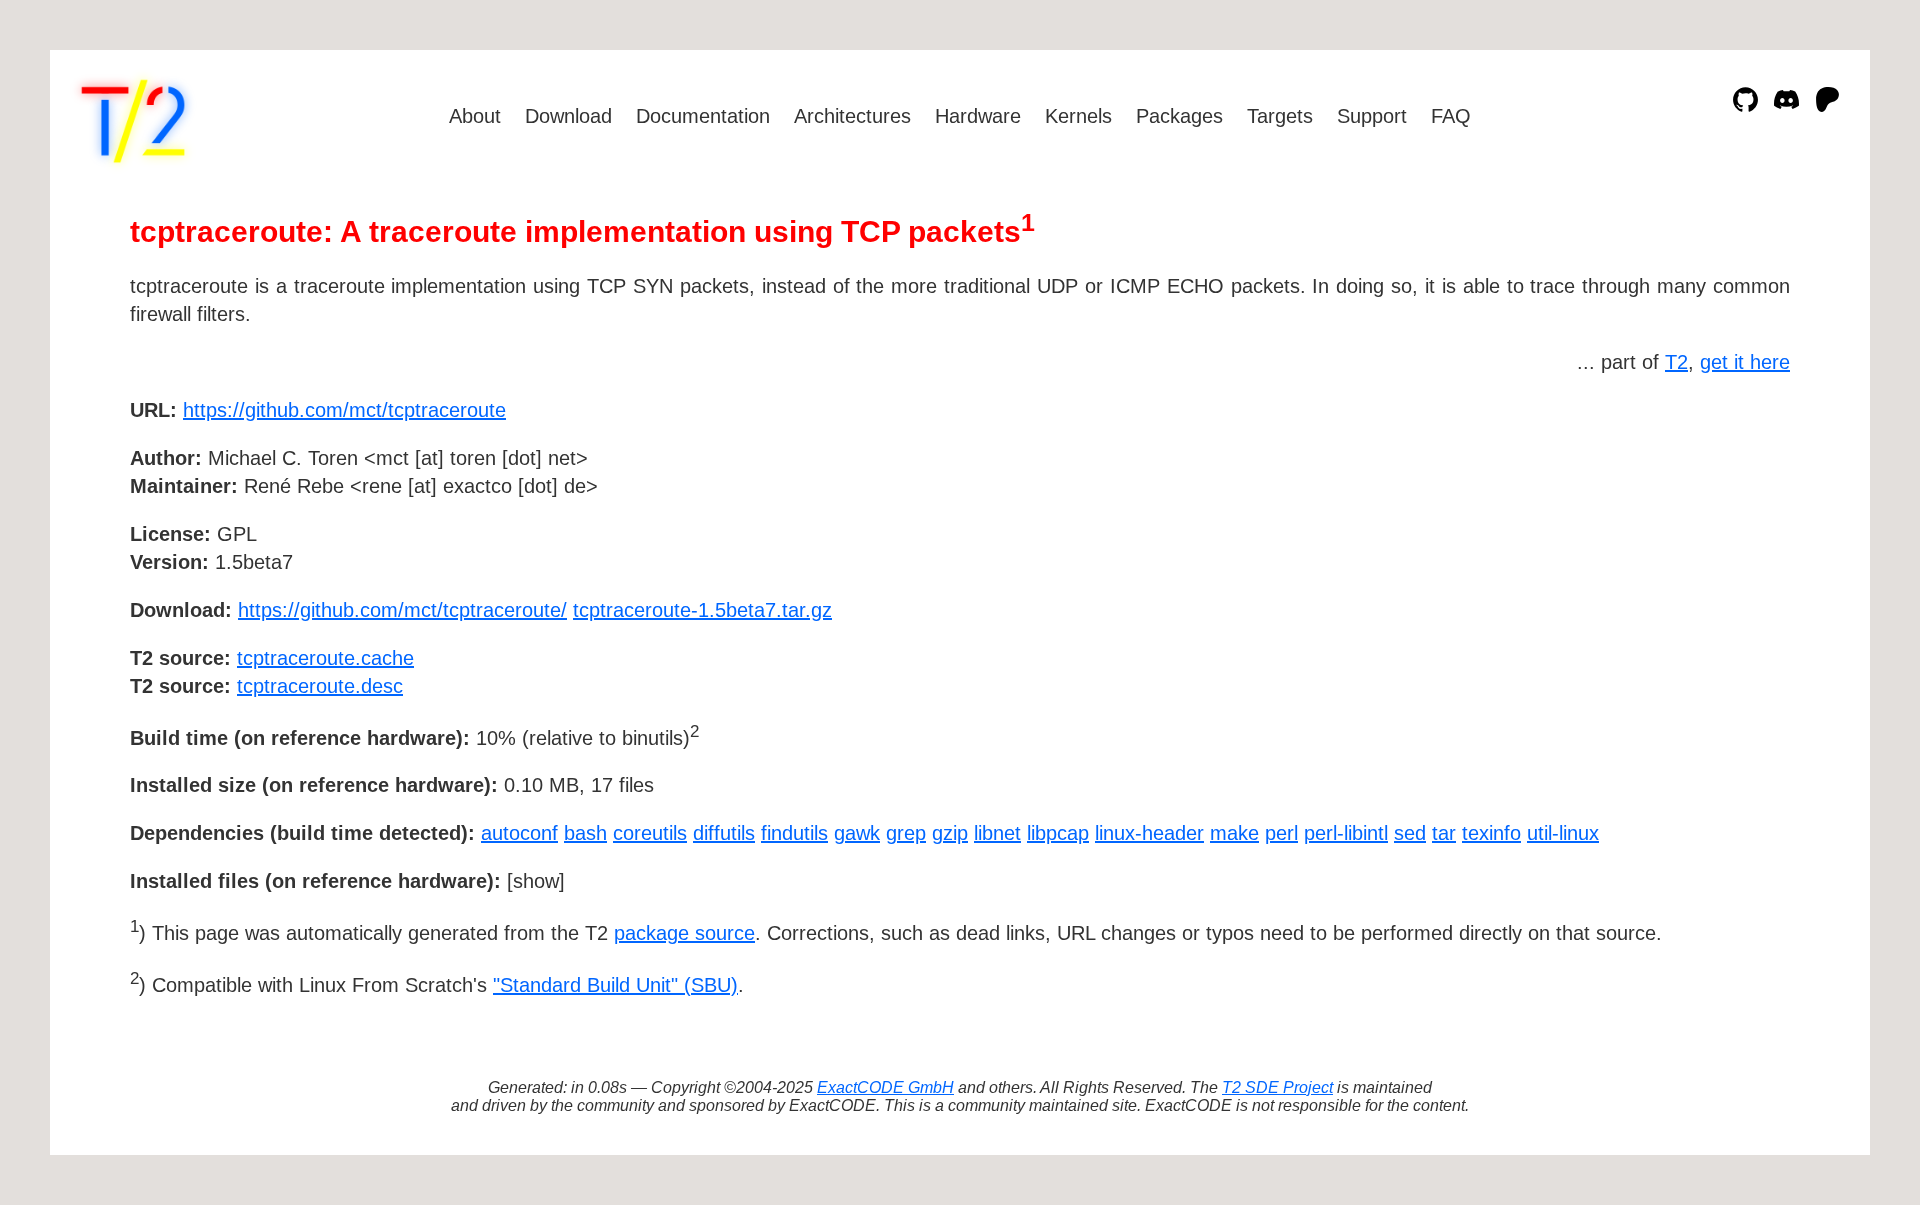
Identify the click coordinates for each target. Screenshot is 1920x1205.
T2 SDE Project (1277, 1087)
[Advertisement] (1730, 526)
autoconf (519, 833)
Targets (1280, 116)
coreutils (650, 833)
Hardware (978, 116)
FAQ (1451, 116)
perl (1281, 833)
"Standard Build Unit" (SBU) (615, 985)
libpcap (1058, 833)
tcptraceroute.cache (325, 658)
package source (684, 933)
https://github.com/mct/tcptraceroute (344, 410)
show (536, 881)
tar (1444, 833)
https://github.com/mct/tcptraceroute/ (402, 610)
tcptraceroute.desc (320, 686)
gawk (857, 833)
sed (1410, 833)
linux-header (1149, 833)
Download (568, 116)
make (1234, 833)
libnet (997, 833)
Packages (1179, 116)
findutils (794, 833)
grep (906, 833)
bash (585, 833)
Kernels (1078, 116)
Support (1372, 116)
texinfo (1491, 833)
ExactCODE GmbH (885, 1087)
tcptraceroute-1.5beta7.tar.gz (702, 610)
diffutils (724, 833)
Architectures (852, 116)
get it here (1745, 362)
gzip (950, 833)
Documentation (703, 116)
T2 (1676, 362)
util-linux (1563, 833)
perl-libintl (1346, 833)
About (475, 116)
